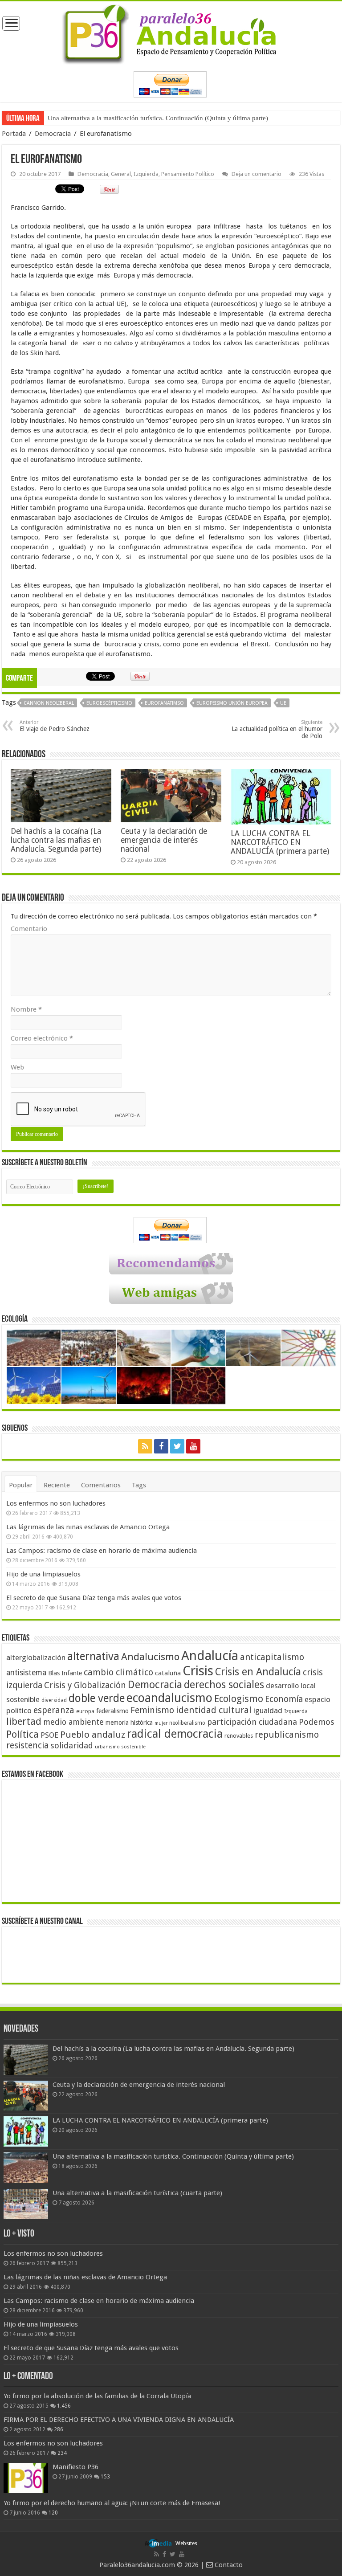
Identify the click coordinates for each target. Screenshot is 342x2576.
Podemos (317, 1722)
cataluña (168, 1673)
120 (53, 2513)
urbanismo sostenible (120, 1747)
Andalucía (210, 1656)
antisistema (26, 1673)
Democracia (53, 134)
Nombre (26, 1009)
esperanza (54, 1710)
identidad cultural (214, 1710)
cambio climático (118, 1672)
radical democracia (175, 1734)
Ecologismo (239, 1699)
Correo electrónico (42, 1038)
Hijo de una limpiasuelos (43, 1574)
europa (85, 1711)
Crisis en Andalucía (258, 1672)
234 (62, 2453)
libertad (24, 1721)
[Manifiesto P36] (26, 2478)
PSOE (49, 1735)
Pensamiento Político (188, 174)
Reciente (57, 1485)
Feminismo (152, 1710)
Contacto (228, 2565)
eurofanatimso (164, 703)
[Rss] (145, 1446)
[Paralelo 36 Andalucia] (171, 33)
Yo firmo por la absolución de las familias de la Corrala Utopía (97, 2396)
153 (105, 2477)
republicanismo (287, 1735)
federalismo (112, 1711)
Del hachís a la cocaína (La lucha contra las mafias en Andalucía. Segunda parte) (56, 840)
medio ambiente (73, 1722)
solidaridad (72, 1745)
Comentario (29, 929)
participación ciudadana (252, 1722)
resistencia (27, 1745)
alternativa (93, 1656)
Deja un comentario (256, 174)
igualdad (268, 1711)
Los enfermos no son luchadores (56, 1503)
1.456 (64, 2406)
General (121, 174)
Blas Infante (65, 1673)
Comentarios (101, 1485)
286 (59, 2429)
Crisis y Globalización (85, 1685)
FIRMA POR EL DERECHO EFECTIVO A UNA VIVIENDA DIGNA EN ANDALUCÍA (119, 2420)
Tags (139, 1485)
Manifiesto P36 (75, 2467)
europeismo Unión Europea (232, 703)
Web (17, 1067)
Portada (14, 134)
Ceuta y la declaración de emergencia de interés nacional (164, 840)
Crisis (198, 1671)
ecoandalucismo (169, 1698)
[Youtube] (193, 1446)
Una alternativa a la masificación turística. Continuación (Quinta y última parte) (173, 2156)
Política (22, 1734)
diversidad (54, 1700)
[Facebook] (161, 1446)
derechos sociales (224, 1685)
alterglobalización (36, 1657)
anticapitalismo (272, 1657)
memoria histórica (129, 1723)
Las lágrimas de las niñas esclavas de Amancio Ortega (88, 1527)
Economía (284, 1699)
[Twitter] (177, 1446)
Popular (21, 1485)
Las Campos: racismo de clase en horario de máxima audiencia (102, 1551)
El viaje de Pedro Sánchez (55, 726)
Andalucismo (150, 1657)
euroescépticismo (109, 703)
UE (283, 703)
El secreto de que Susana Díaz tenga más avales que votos (94, 1598)
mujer (161, 1723)
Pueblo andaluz (93, 1735)
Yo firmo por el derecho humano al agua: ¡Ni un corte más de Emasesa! (112, 2503)
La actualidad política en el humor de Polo (277, 729)
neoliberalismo (187, 1723)
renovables (239, 1736)
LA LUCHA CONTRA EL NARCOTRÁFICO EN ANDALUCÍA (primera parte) (280, 842)
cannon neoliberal (49, 703)
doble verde (97, 1698)
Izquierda (146, 174)
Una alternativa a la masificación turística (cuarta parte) (124, 118)
